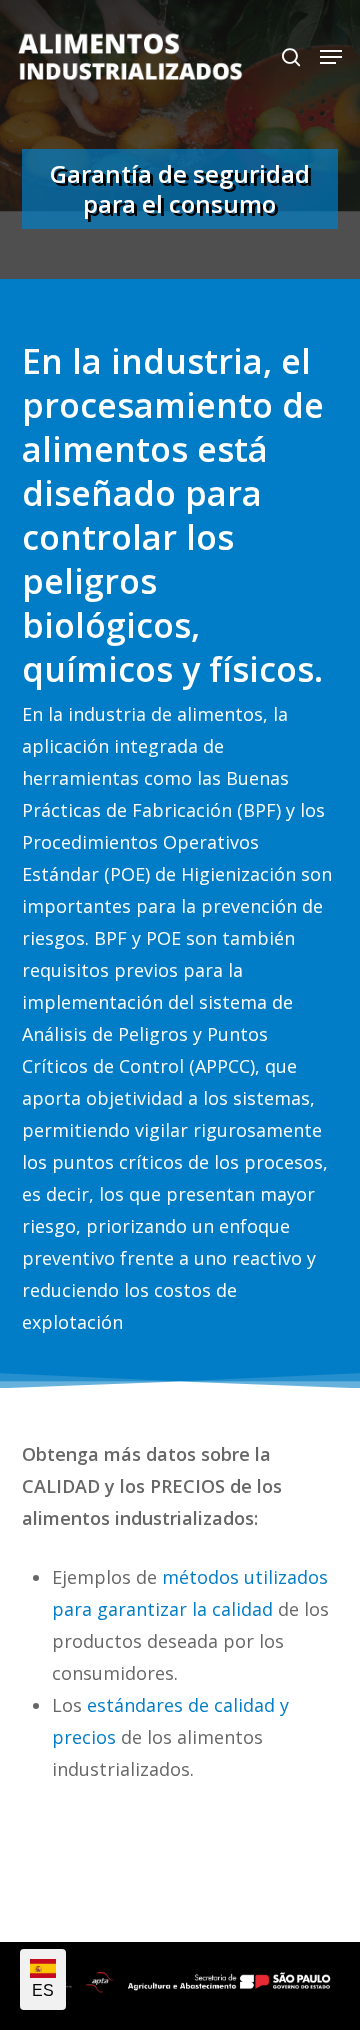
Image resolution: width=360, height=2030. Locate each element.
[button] (331, 57)
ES (43, 1990)
